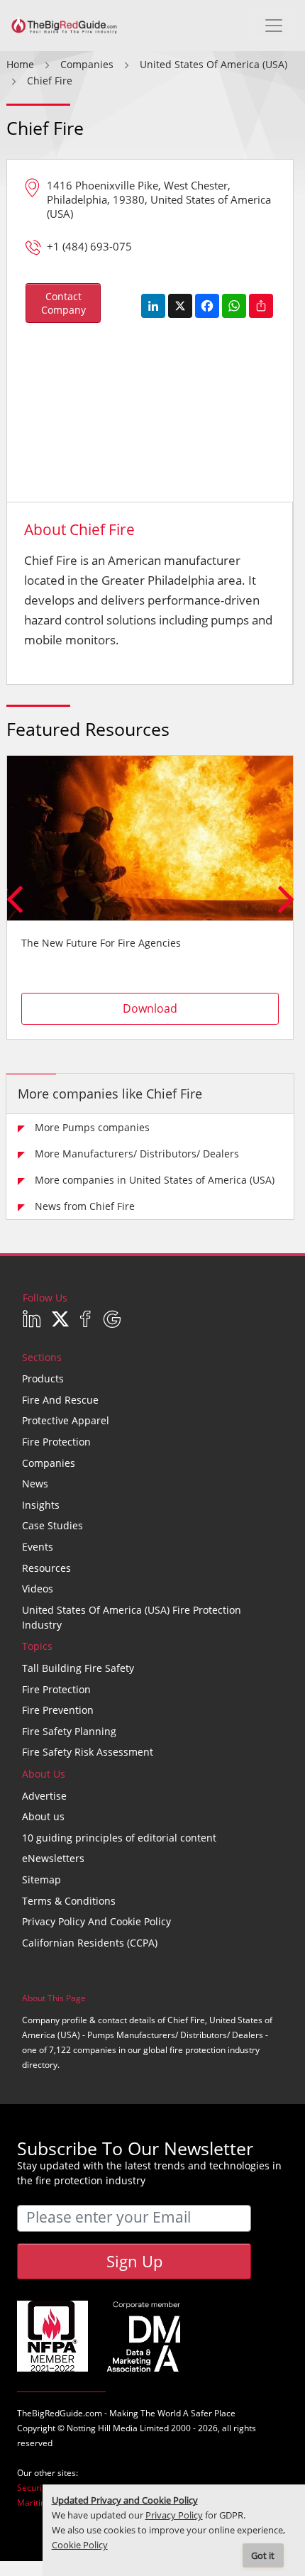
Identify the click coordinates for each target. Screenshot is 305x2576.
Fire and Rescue (60, 1400)
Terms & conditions (69, 1901)
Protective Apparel (66, 1420)
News (35, 1484)
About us (43, 1816)
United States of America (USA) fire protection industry (132, 1617)
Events (38, 1547)
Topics (37, 1646)
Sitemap (41, 1879)
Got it (263, 2556)
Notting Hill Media (102, 2428)
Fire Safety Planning (69, 1731)
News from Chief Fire (85, 1206)
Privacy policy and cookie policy (96, 1921)
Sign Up (134, 2261)
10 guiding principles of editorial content (119, 1838)
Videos (38, 1589)
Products (43, 1378)
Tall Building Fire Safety (78, 1668)
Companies (49, 1463)
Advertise (44, 1796)
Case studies (52, 1525)
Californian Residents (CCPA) (90, 1943)
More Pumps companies (92, 1127)
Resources (46, 1568)
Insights (41, 1505)
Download (150, 1008)
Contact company (63, 303)
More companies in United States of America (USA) (155, 1180)
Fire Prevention (58, 1710)
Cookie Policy (80, 2545)
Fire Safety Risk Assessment (88, 1752)
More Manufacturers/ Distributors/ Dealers (137, 1154)
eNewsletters (53, 1858)
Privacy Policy (174, 2515)
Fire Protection (56, 1442)
